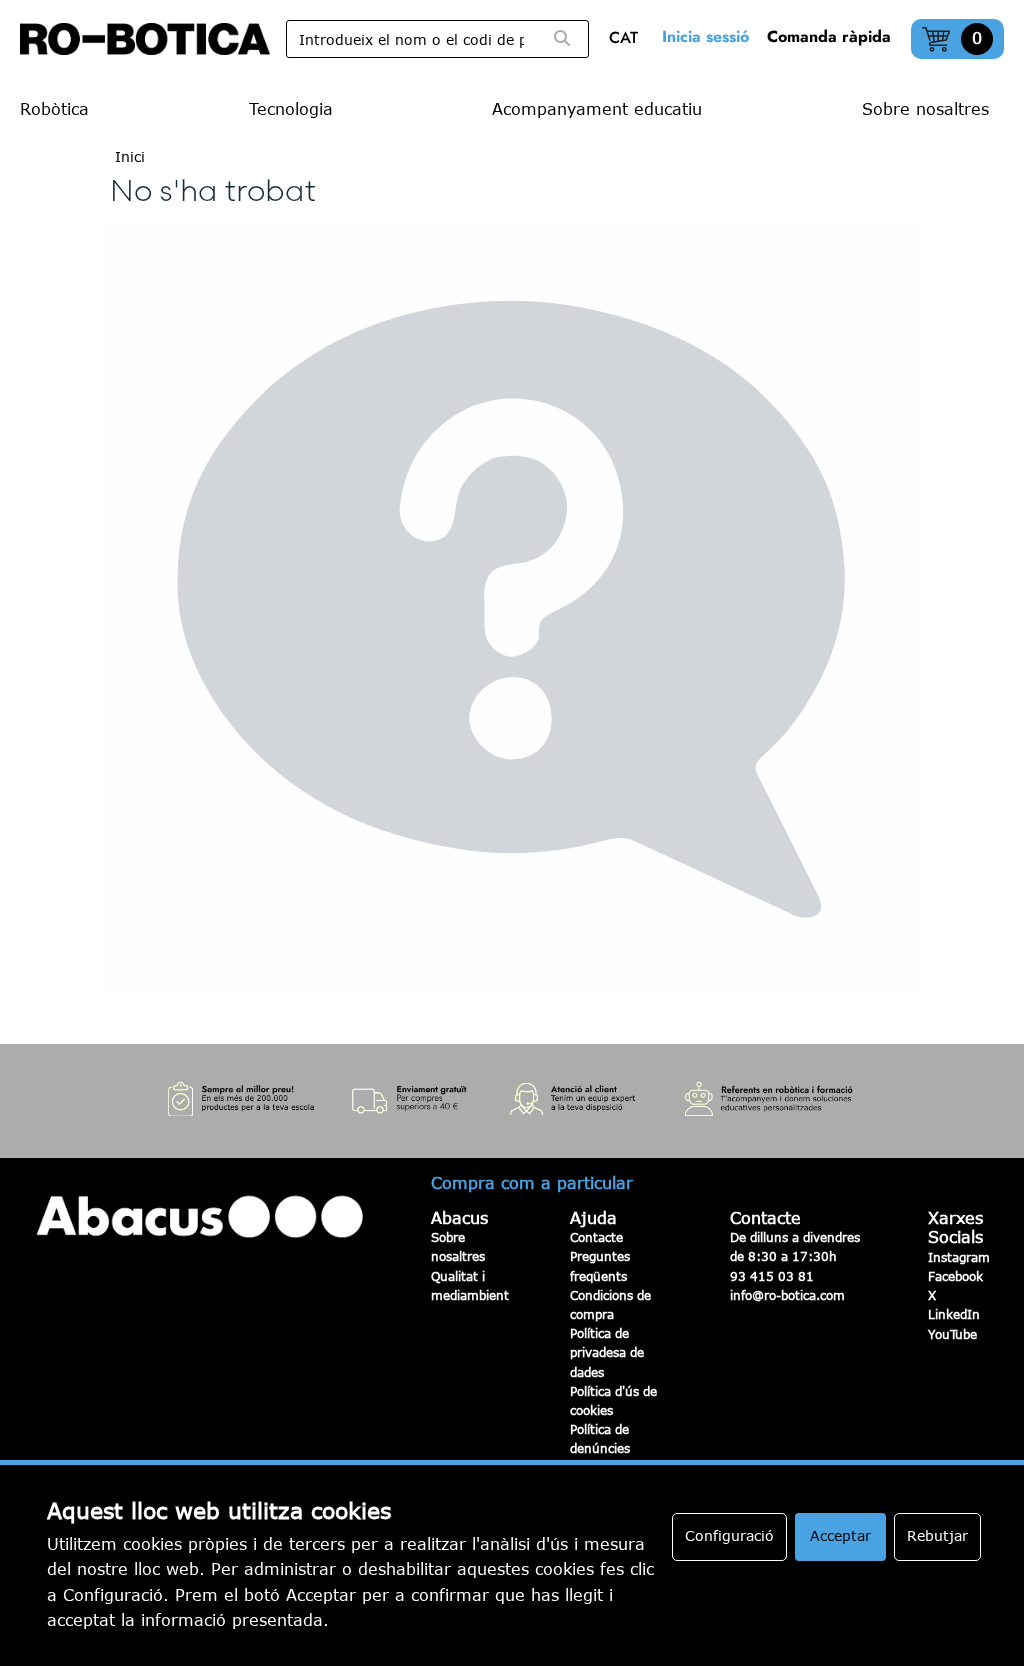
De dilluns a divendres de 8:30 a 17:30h (795, 1246)
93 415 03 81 (772, 1276)
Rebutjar (937, 1535)
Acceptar (840, 1535)
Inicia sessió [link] (705, 36)
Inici (130, 156)
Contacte (596, 1237)
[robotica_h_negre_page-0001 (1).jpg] (145, 39)
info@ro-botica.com (787, 1295)
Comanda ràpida (829, 36)
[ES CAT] (628, 39)
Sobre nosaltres (458, 1246)
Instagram (959, 1257)
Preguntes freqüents (600, 1265)
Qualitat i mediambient (470, 1285)
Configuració (729, 1535)
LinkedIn (954, 1314)
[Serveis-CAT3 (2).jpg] (512, 1101)
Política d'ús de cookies (613, 1400)
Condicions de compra (610, 1304)
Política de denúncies (600, 1438)
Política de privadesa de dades (607, 1352)
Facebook (955, 1276)
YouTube (952, 1334)
